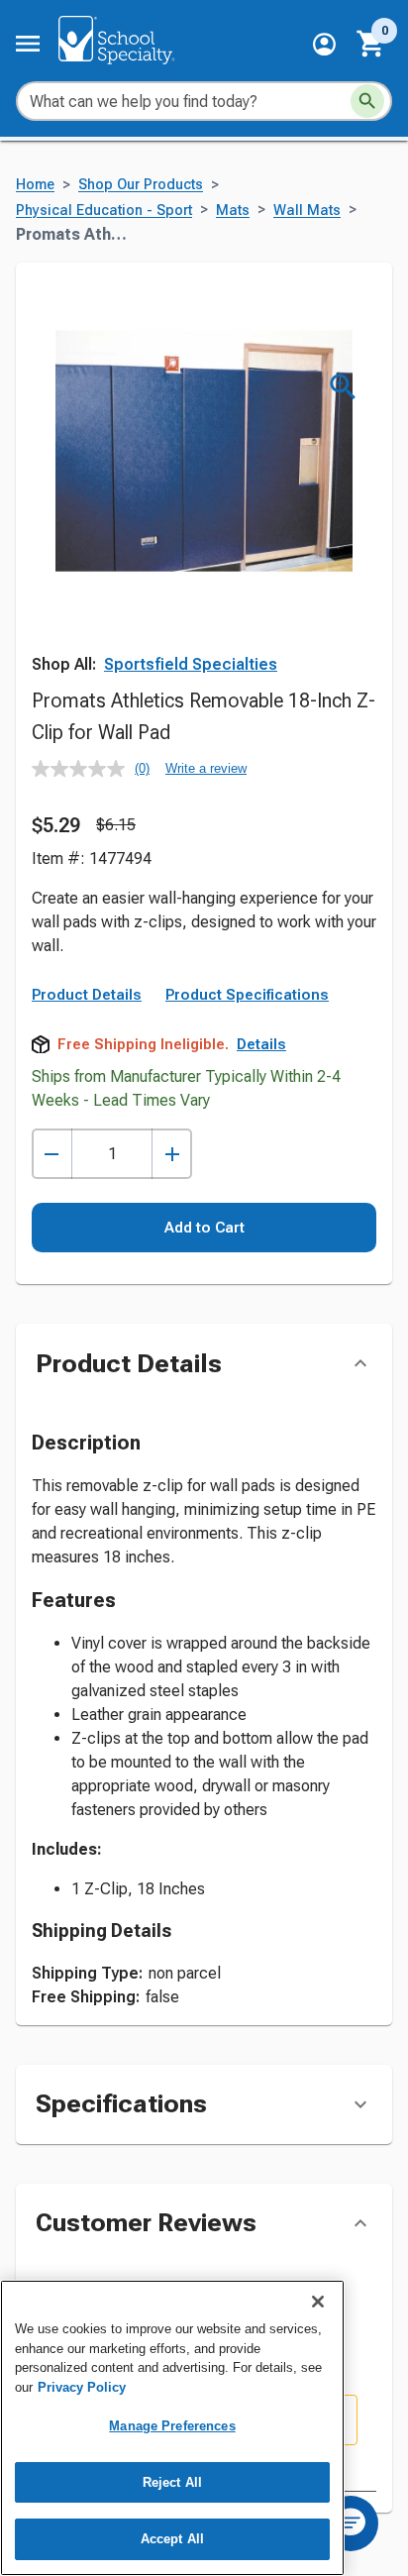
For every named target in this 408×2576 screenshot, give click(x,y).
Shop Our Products (141, 185)
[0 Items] (371, 44)
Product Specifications (247, 995)
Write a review (206, 768)
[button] (324, 44)
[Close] (318, 2302)
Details (261, 1044)
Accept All (172, 2539)
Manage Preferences (172, 2426)
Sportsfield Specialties (191, 664)
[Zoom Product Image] (343, 387)
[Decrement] (52, 1154)
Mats (233, 211)
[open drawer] (28, 44)
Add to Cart (204, 1228)
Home (35, 185)
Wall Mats (307, 211)
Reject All (172, 2482)
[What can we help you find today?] (367, 101)
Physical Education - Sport (104, 211)
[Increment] (172, 1154)
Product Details (87, 995)
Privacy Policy (82, 2387)
